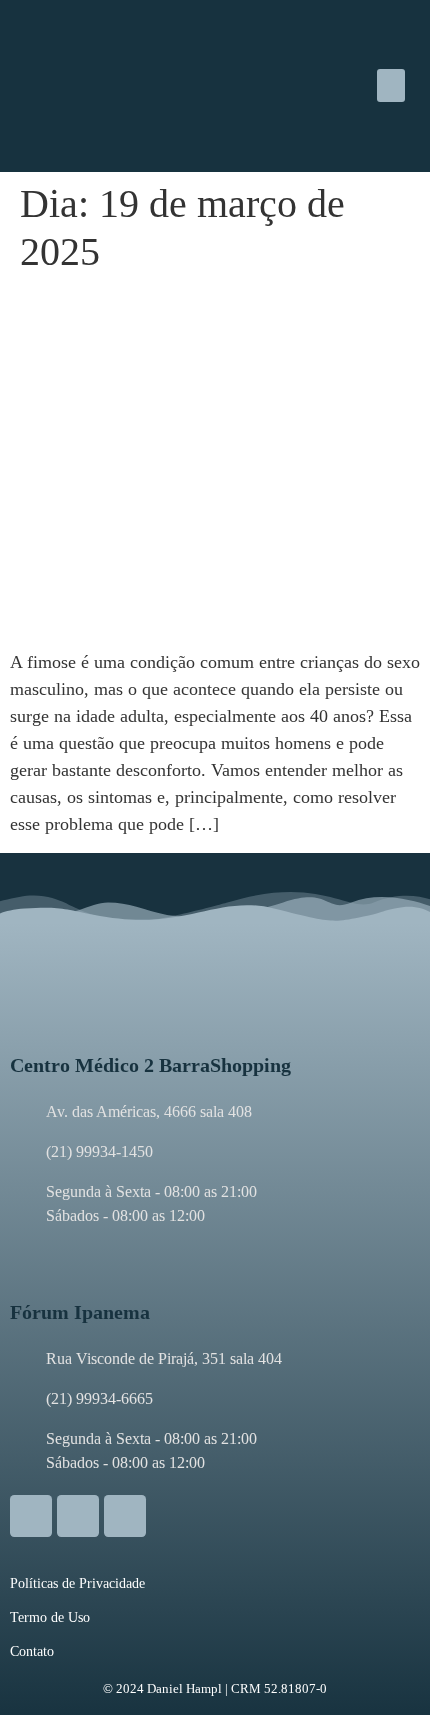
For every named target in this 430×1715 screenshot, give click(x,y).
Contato (32, 1651)
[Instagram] (31, 1516)
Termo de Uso (50, 1617)
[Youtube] (125, 1516)
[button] (391, 85)
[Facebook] (78, 1516)
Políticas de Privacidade (77, 1583)
